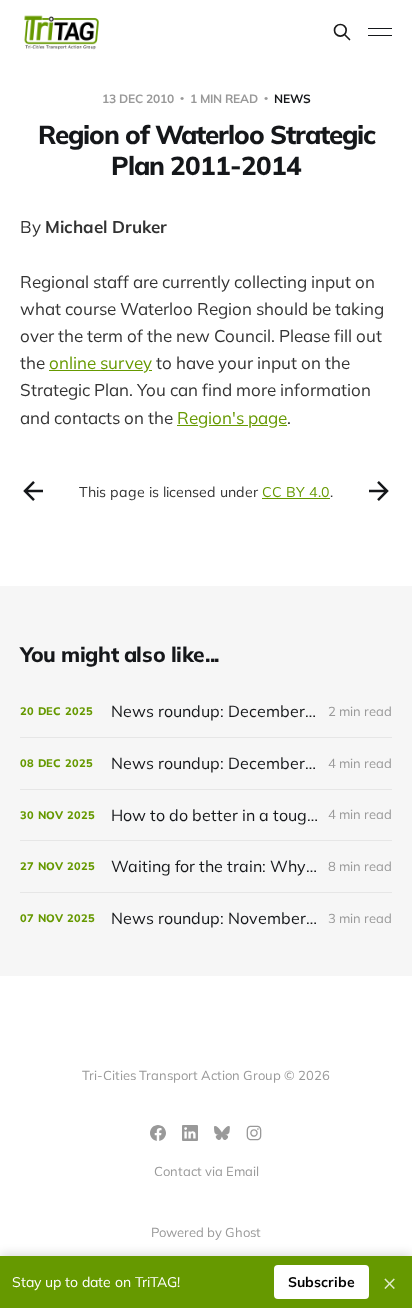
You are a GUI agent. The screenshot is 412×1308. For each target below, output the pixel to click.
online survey (100, 362)
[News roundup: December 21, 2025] (206, 711)
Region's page (232, 417)
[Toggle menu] (380, 32)
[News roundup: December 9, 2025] (206, 763)
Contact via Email (206, 1171)
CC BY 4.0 (296, 492)
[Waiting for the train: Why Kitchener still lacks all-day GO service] (206, 866)
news (292, 98)
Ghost (243, 1232)
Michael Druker (106, 226)
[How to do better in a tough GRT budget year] (206, 815)
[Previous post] (33, 491)
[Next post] (379, 491)
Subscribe (321, 1282)
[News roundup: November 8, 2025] (206, 918)
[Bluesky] (222, 1133)
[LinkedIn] (190, 1133)
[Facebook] (158, 1133)
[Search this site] (342, 32)
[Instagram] (254, 1133)
